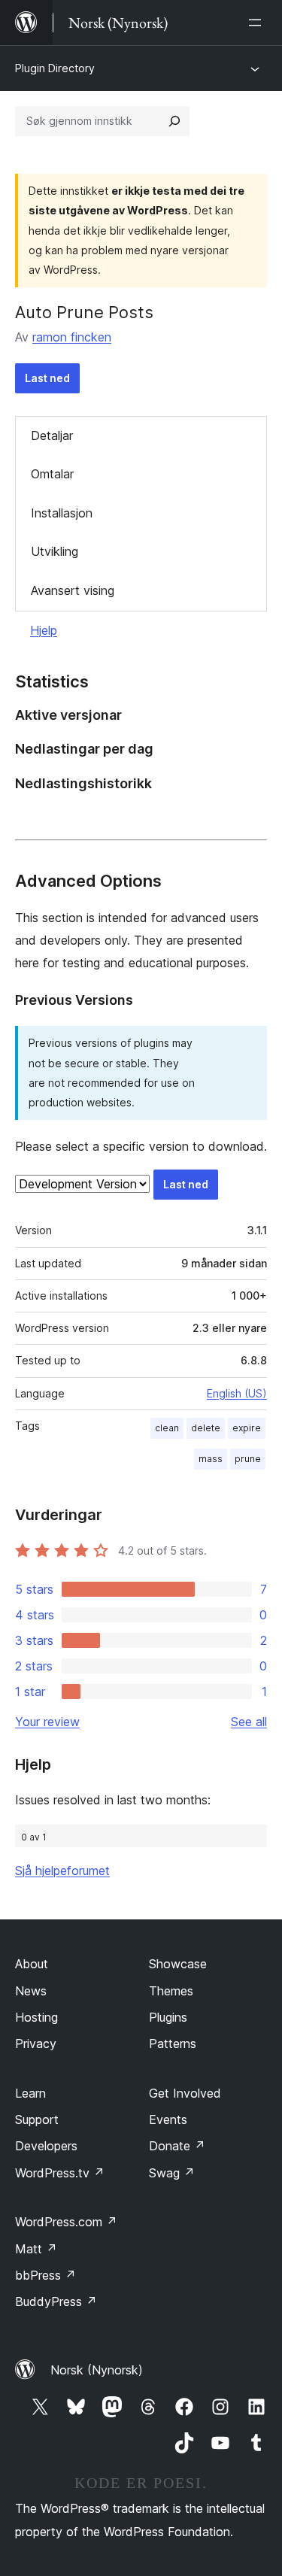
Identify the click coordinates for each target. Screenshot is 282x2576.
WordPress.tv (60, 2173)
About (32, 1964)
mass (211, 1459)
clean (167, 1428)
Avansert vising (73, 590)
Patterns (173, 2044)
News (31, 1991)
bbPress (45, 2275)
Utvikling (55, 551)
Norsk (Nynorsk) (97, 2370)
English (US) (237, 1393)
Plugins (168, 2017)
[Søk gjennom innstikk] (174, 121)
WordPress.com (66, 2222)
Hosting (36, 2017)
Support (37, 2119)
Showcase (178, 1964)
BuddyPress (56, 2301)
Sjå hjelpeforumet (62, 1871)
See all (249, 1722)
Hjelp (44, 630)
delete (206, 1428)
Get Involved (185, 2093)
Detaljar (52, 435)
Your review (47, 1722)
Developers (46, 2146)
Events (168, 2119)
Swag (172, 2173)
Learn (30, 2093)
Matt (36, 2249)
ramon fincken (72, 337)
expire (247, 1428)
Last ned (47, 378)
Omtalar (52, 474)
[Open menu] (258, 23)
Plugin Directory (55, 68)
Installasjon (62, 513)
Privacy (36, 2044)
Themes (171, 1991)
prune (248, 1459)
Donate (177, 2146)
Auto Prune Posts (84, 312)
